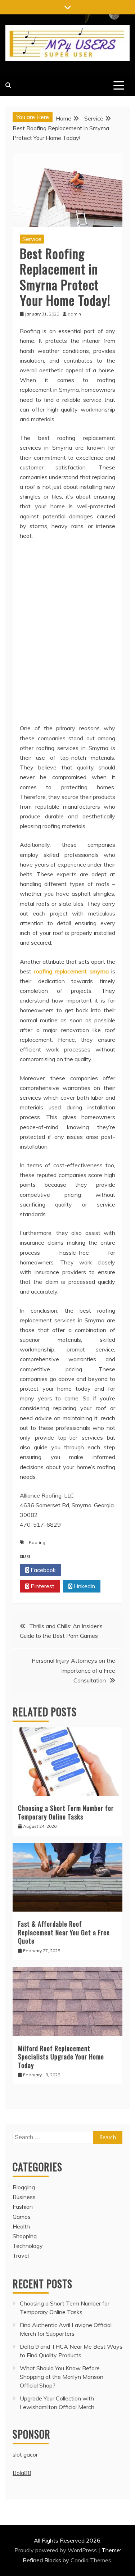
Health (21, 2226)
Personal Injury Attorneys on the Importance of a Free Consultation (73, 1670)
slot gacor (25, 2454)
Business (24, 2197)
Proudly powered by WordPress (56, 2550)
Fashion (23, 2207)
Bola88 (22, 2473)
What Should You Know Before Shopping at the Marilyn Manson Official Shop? (62, 2377)
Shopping (25, 2236)
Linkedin (84, 1586)
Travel (21, 2255)
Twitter (84, 1570)
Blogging (24, 2187)
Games (22, 2217)
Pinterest (42, 1586)
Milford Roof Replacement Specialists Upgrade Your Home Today (61, 2057)
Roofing (37, 1542)
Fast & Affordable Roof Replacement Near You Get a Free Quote (64, 1932)
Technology (28, 2246)
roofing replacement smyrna (71, 971)
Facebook (42, 1570)
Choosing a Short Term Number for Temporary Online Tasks (66, 1812)
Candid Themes (91, 2560)
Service (32, 239)
